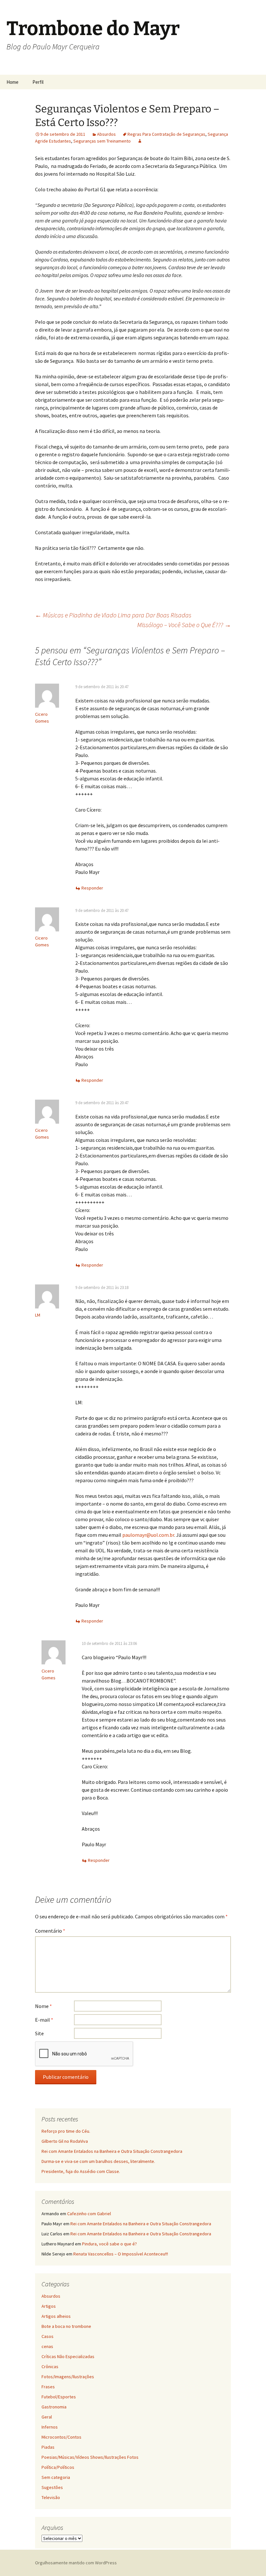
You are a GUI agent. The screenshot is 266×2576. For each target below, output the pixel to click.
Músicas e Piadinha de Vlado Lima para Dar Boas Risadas (113, 615)
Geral (47, 2417)
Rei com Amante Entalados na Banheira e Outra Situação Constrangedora (112, 2151)
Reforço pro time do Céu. (66, 2131)
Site (39, 2033)
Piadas (48, 2447)
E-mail (44, 2020)
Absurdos (106, 134)
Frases (48, 2387)
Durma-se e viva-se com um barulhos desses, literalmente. (98, 2161)
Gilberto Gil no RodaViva (65, 2141)
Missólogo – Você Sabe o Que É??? (184, 625)
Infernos (50, 2427)
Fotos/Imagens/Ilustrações (68, 2377)
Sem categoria (56, 2477)
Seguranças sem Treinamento (102, 141)
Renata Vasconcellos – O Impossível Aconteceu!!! (121, 2254)
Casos (48, 2336)
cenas (47, 2346)
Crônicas (50, 2367)
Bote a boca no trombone (66, 2326)
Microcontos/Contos (61, 2437)
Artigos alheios (56, 2316)
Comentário (50, 1931)
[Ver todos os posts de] (140, 141)
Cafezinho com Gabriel (89, 2214)
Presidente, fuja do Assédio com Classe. (81, 2171)
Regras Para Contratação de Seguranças (166, 134)
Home (12, 82)
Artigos (49, 2306)
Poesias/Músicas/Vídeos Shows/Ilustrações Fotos (90, 2457)
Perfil (38, 82)
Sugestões (52, 2487)
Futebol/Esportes (59, 2397)
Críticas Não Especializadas (68, 2356)
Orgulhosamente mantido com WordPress (76, 2563)
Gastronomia (54, 2407)
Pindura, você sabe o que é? (109, 2244)
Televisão (51, 2497)
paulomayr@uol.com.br (148, 1535)
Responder (92, 888)
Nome (43, 2006)
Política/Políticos (58, 2467)
